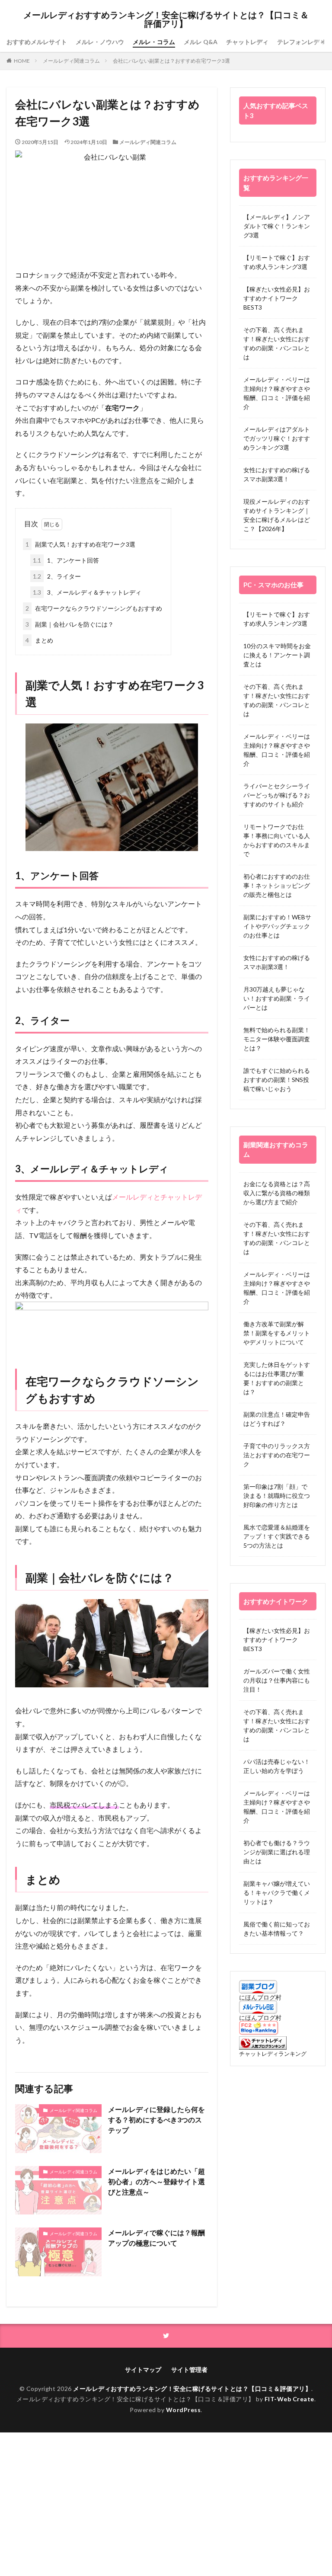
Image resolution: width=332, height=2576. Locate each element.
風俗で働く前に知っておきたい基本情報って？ (277, 1929)
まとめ (39, 640)
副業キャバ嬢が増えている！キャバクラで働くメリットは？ (277, 1893)
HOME (22, 61)
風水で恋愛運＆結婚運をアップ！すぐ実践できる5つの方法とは (277, 1536)
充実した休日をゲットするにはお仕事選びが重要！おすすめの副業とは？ (277, 1378)
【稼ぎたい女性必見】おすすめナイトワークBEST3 (277, 298)
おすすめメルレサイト (37, 42)
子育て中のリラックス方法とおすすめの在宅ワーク (277, 1455)
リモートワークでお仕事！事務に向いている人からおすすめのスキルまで (277, 840)
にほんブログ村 (260, 1997)
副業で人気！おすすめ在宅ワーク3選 (80, 544)
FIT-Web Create (289, 2399)
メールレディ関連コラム (71, 61)
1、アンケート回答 (66, 560)
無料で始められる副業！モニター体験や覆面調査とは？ (277, 1039)
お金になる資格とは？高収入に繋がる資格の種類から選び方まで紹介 (277, 1193)
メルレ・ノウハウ (100, 42)
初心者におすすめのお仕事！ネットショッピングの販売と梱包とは (277, 885)
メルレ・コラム (154, 42)
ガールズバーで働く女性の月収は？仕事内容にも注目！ (277, 1680)
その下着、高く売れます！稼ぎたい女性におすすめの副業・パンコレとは (277, 343)
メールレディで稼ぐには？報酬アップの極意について (156, 2238)
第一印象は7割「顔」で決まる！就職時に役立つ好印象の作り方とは (277, 1496)
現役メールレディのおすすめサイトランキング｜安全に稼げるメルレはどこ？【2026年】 (277, 515)
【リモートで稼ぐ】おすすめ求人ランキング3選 (277, 262)
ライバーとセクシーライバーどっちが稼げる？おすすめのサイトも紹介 (277, 795)
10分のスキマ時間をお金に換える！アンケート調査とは (277, 655)
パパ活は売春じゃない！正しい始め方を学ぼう (277, 1766)
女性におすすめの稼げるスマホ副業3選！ (277, 474)
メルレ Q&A (201, 42)
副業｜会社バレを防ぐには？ (70, 624)
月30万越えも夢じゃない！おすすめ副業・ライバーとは (277, 998)
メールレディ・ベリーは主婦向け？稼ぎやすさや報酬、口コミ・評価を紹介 (277, 393)
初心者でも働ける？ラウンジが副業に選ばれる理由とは (277, 1852)
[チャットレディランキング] (263, 2047)
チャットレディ (247, 42)
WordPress (184, 2410)
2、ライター (57, 576)
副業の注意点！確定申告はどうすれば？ (277, 1419)
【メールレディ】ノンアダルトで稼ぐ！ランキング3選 (277, 226)
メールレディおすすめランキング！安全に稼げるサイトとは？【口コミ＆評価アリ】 (166, 19)
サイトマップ (143, 2370)
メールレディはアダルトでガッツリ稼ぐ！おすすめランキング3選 (277, 438)
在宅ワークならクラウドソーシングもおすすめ (94, 608)
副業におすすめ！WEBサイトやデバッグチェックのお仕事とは (277, 926)
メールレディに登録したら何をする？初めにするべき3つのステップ (156, 2120)
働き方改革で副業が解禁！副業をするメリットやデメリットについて (277, 1333)
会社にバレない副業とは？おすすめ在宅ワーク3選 (171, 61)
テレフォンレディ (301, 42)
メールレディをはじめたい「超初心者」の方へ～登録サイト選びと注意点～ (156, 2181)
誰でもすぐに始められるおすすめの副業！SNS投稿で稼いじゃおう (277, 1080)
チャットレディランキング (273, 2054)
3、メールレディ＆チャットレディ (87, 592)
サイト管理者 (189, 2370)
